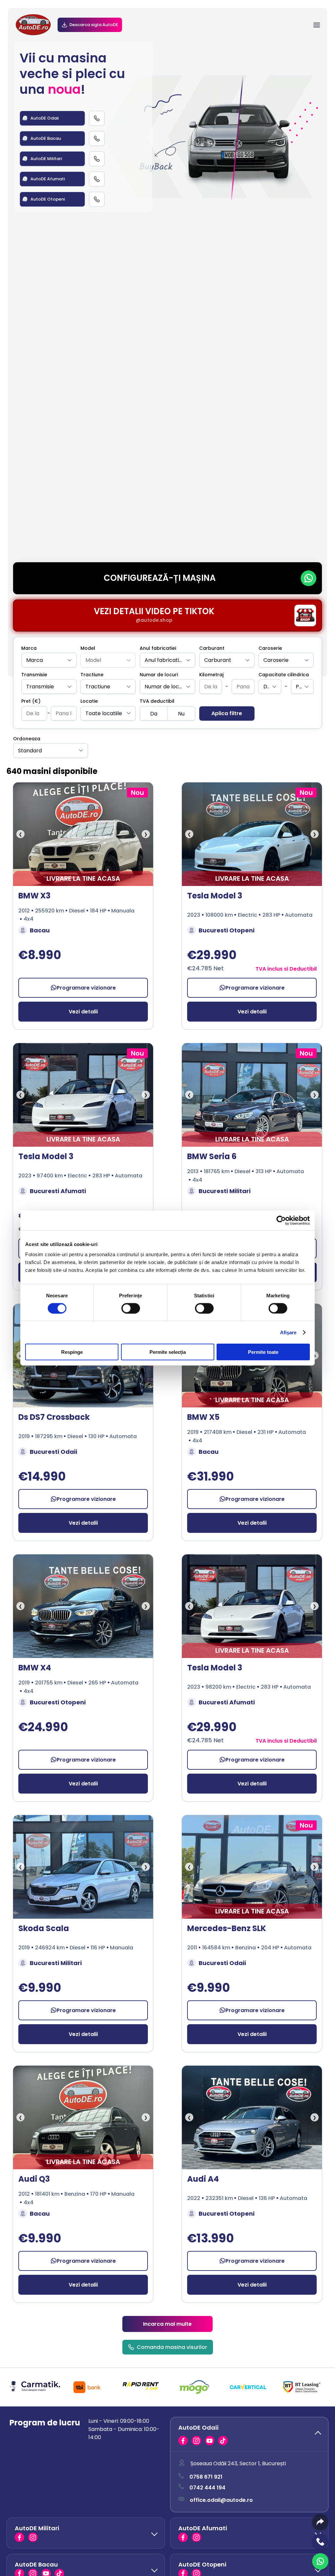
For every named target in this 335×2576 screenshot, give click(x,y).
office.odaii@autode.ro (221, 2500)
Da (154, 714)
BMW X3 (34, 896)
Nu (181, 714)
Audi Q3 (34, 2179)
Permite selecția (168, 1352)
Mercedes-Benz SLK (227, 1928)
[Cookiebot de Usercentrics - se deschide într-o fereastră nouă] (281, 1220)
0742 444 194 (207, 2488)
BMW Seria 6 (212, 1156)
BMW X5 (203, 1417)
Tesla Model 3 (215, 896)
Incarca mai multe (167, 2324)
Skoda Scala (44, 1928)
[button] (249, 2434)
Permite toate (263, 1352)
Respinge (72, 1352)
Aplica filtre (227, 713)
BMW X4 (35, 1668)
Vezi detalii (83, 1012)
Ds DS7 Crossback (54, 1417)
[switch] (131, 1308)
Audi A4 (203, 2179)
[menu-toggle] (317, 25)
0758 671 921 (206, 2477)
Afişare (288, 1332)
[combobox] (49, 660)
